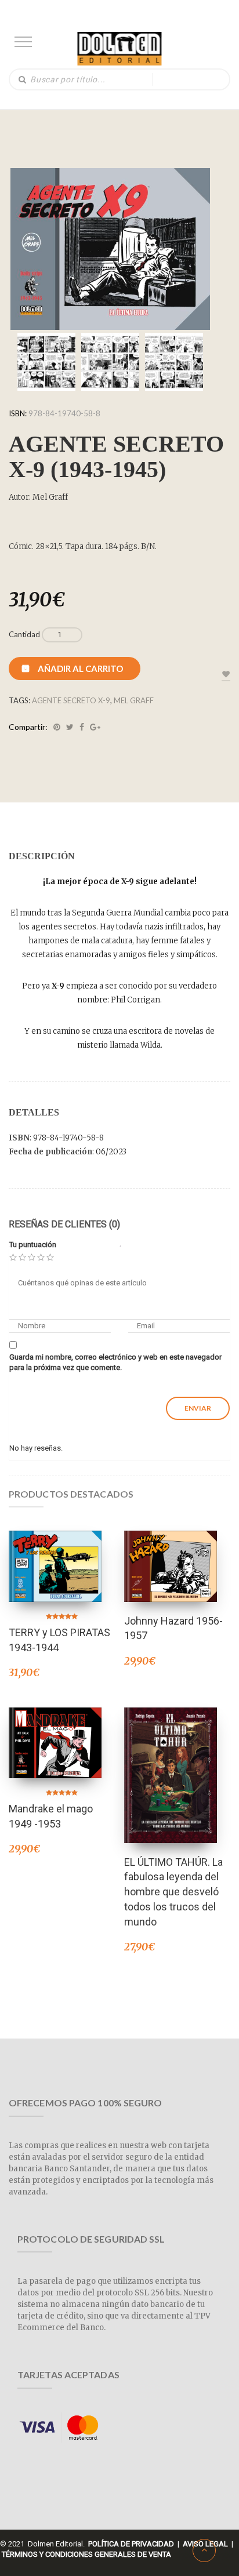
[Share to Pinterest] (57, 727)
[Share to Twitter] (70, 727)
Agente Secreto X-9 (71, 700)
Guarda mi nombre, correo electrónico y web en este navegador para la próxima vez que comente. (115, 1363)
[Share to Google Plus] (95, 727)
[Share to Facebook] (82, 727)
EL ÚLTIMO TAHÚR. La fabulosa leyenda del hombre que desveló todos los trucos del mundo (173, 1892)
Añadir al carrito (80, 668)
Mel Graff (134, 700)
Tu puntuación (33, 1245)
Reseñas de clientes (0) (64, 1224)
